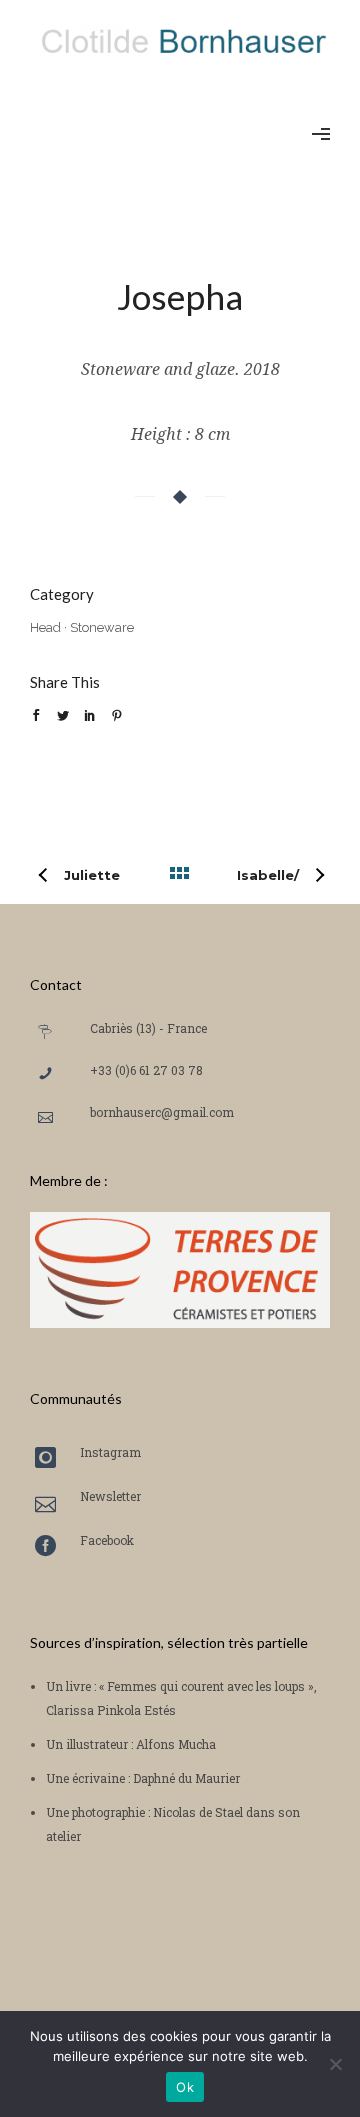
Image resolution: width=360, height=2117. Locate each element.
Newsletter (110, 1496)
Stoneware (102, 627)
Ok (185, 2087)
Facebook (107, 1540)
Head (45, 627)
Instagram (110, 1452)
